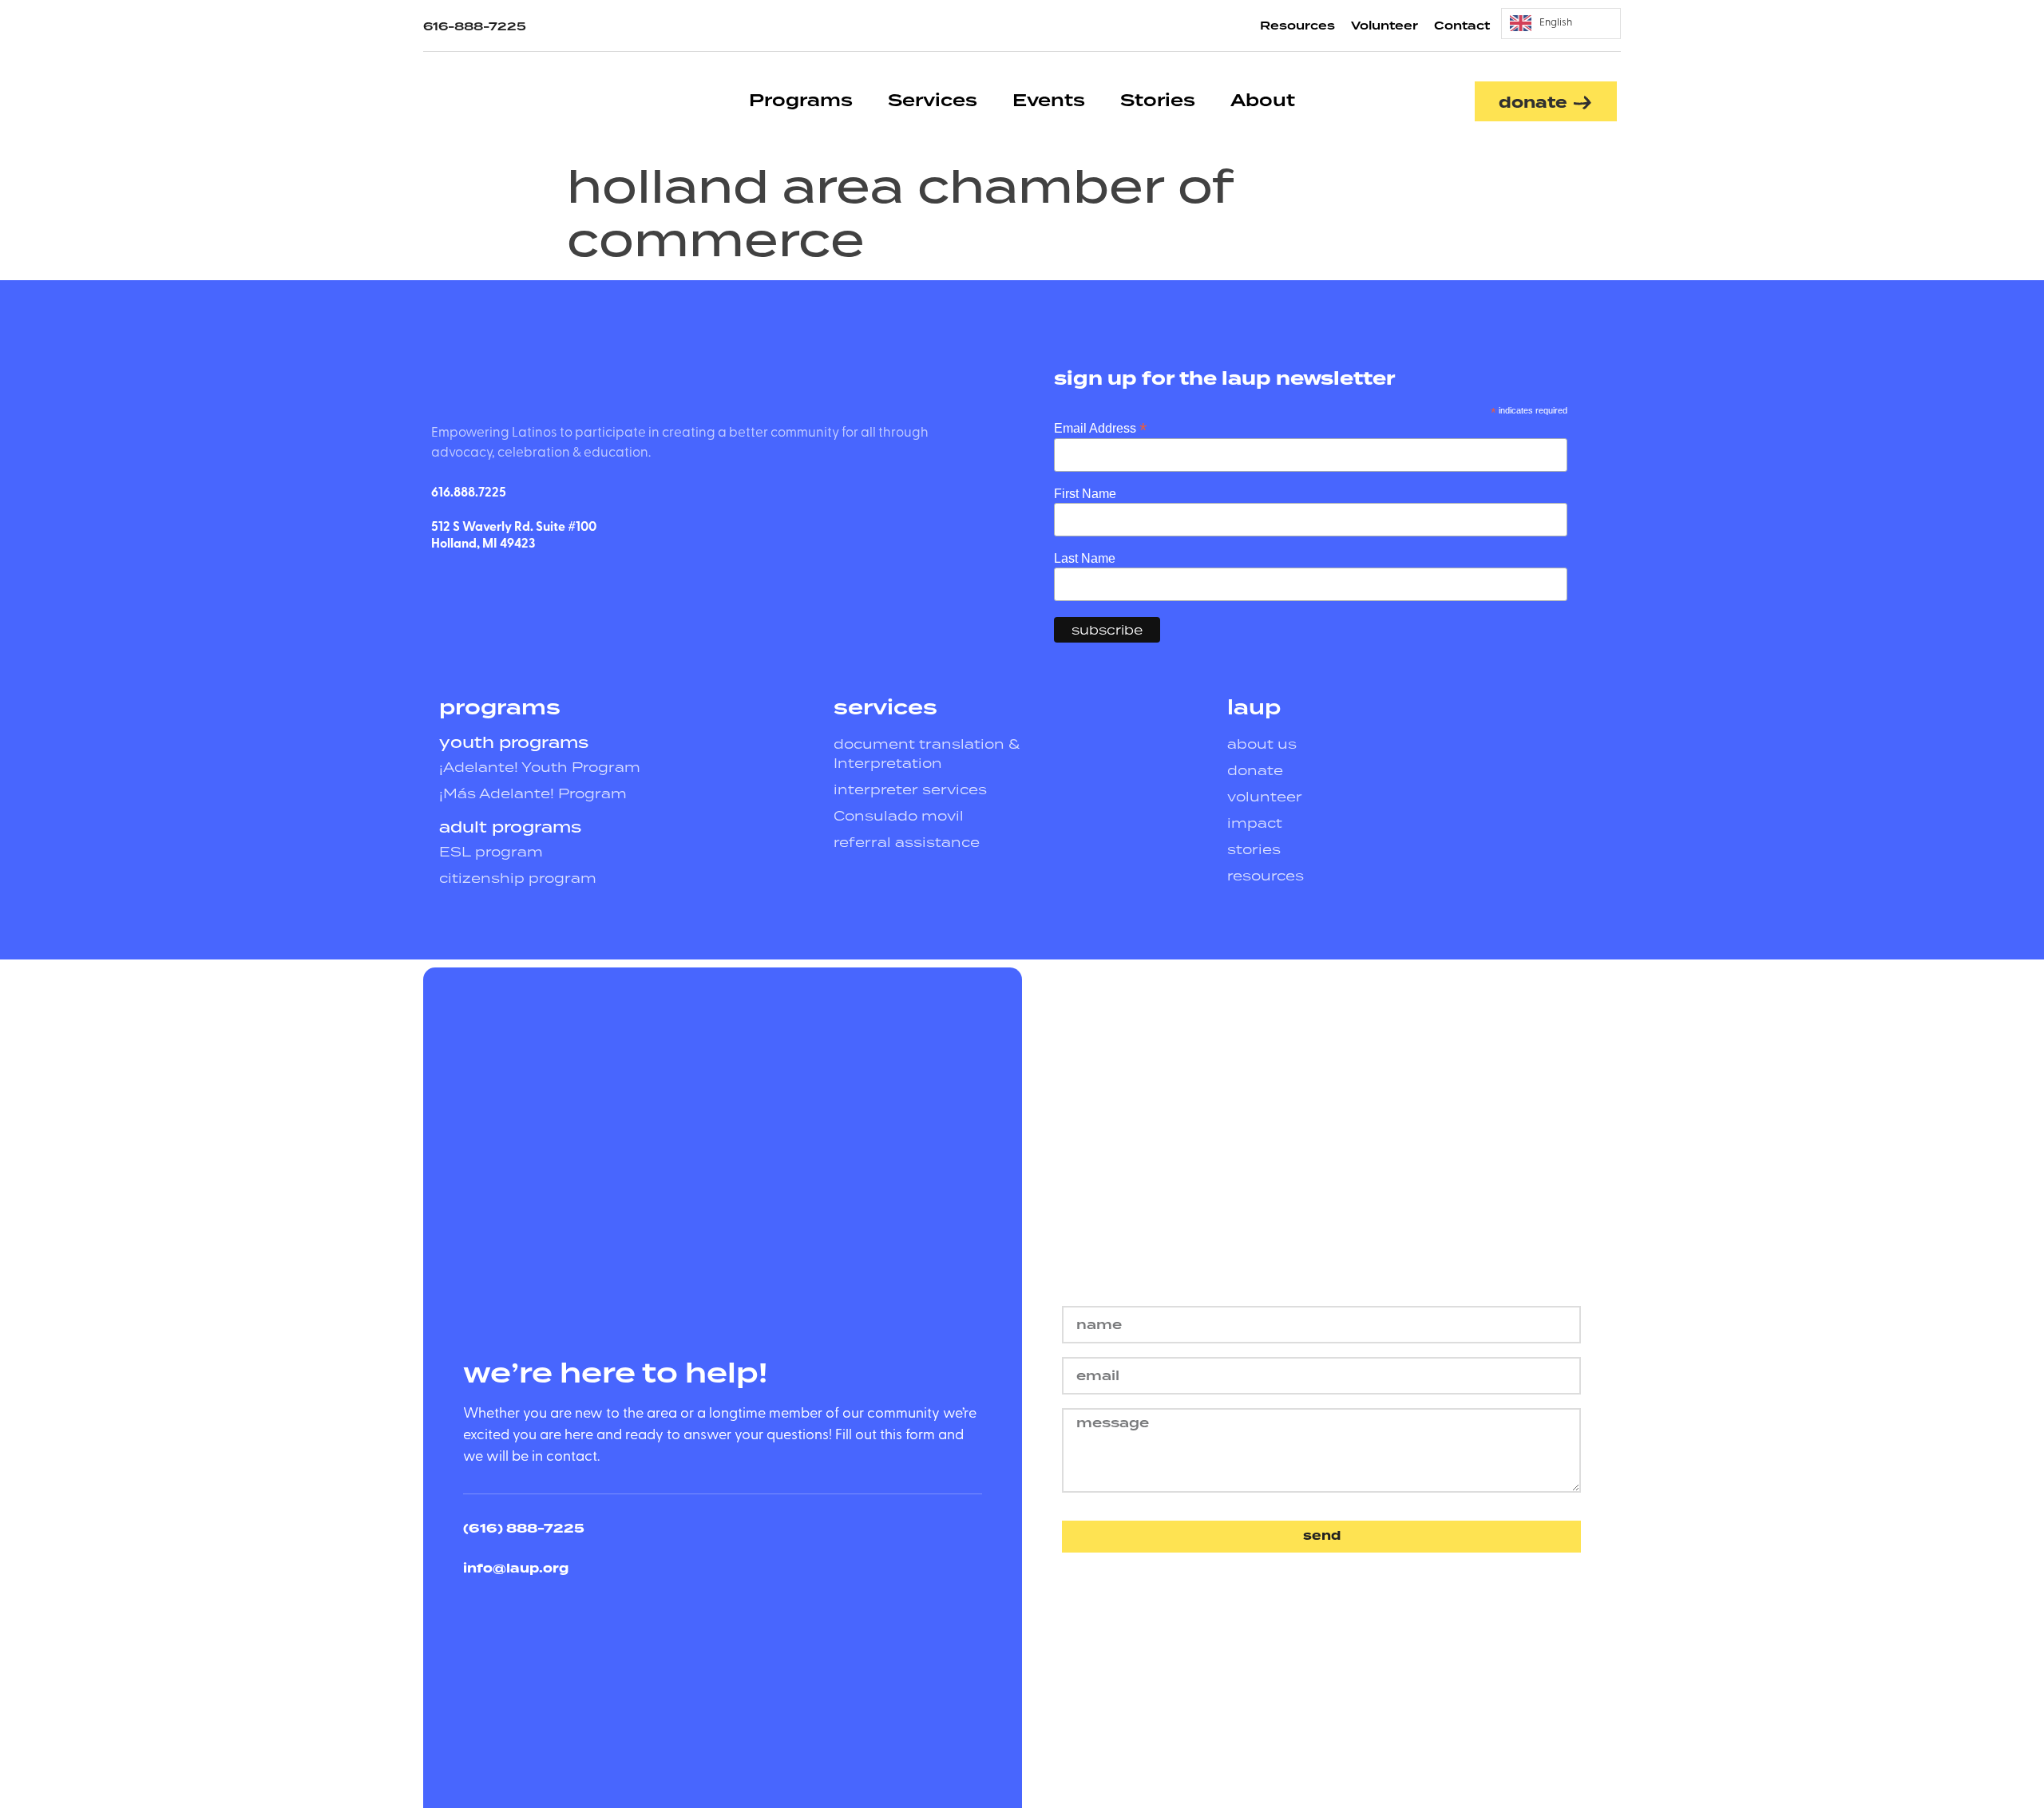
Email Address (1100, 427)
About (1263, 101)
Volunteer (1384, 26)
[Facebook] (441, 586)
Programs (801, 101)
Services (933, 101)
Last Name (1085, 559)
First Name (1085, 494)
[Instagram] (519, 586)
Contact (1462, 26)
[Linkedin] (480, 586)
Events (1049, 101)
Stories (1158, 101)
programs (500, 708)
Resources (1297, 26)
